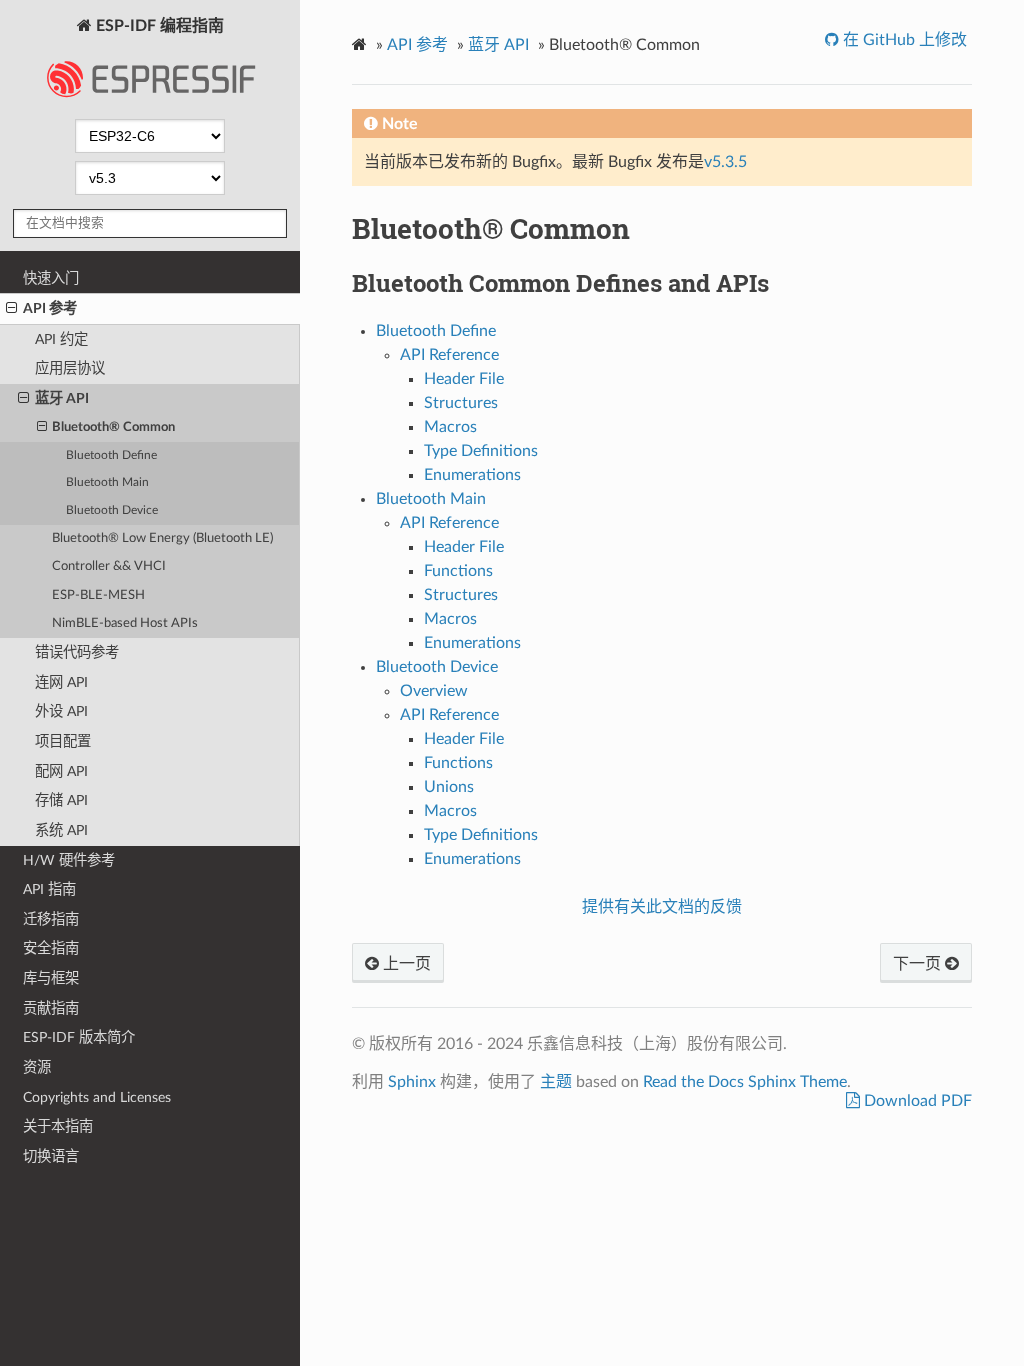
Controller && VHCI (109, 566)
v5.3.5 (725, 162)
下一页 (919, 964)
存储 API (61, 800)
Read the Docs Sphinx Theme (745, 1082)
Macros (450, 427)
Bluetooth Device (112, 510)
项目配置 (63, 741)
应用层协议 (70, 368)
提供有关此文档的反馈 (662, 907)
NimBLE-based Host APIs (125, 623)
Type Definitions (481, 451)
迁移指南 (51, 919)
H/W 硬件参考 (69, 860)
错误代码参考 (77, 652)
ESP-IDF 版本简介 (79, 1037)
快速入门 (51, 278)
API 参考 (50, 308)
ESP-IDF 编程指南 (158, 26)
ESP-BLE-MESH (98, 595)
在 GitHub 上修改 (903, 40)
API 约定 (61, 339)
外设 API (61, 711)
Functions (458, 571)
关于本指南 (58, 1126)
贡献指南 (51, 1008)
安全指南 (51, 948)
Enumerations (472, 475)
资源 (37, 1067)
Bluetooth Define (111, 455)
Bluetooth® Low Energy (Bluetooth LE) (162, 538)
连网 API (61, 682)
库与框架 (51, 978)
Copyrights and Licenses (97, 1097)
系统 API (61, 830)
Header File (464, 379)
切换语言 (51, 1156)
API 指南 (49, 889)
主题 (556, 1082)
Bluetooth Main (107, 482)
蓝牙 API (62, 398)
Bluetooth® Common (113, 427)
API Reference (449, 355)
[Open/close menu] (11, 309)
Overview (434, 691)
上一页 (405, 964)
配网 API (61, 771)
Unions (449, 787)
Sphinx (412, 1082)
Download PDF (916, 1101)
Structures (461, 403)
